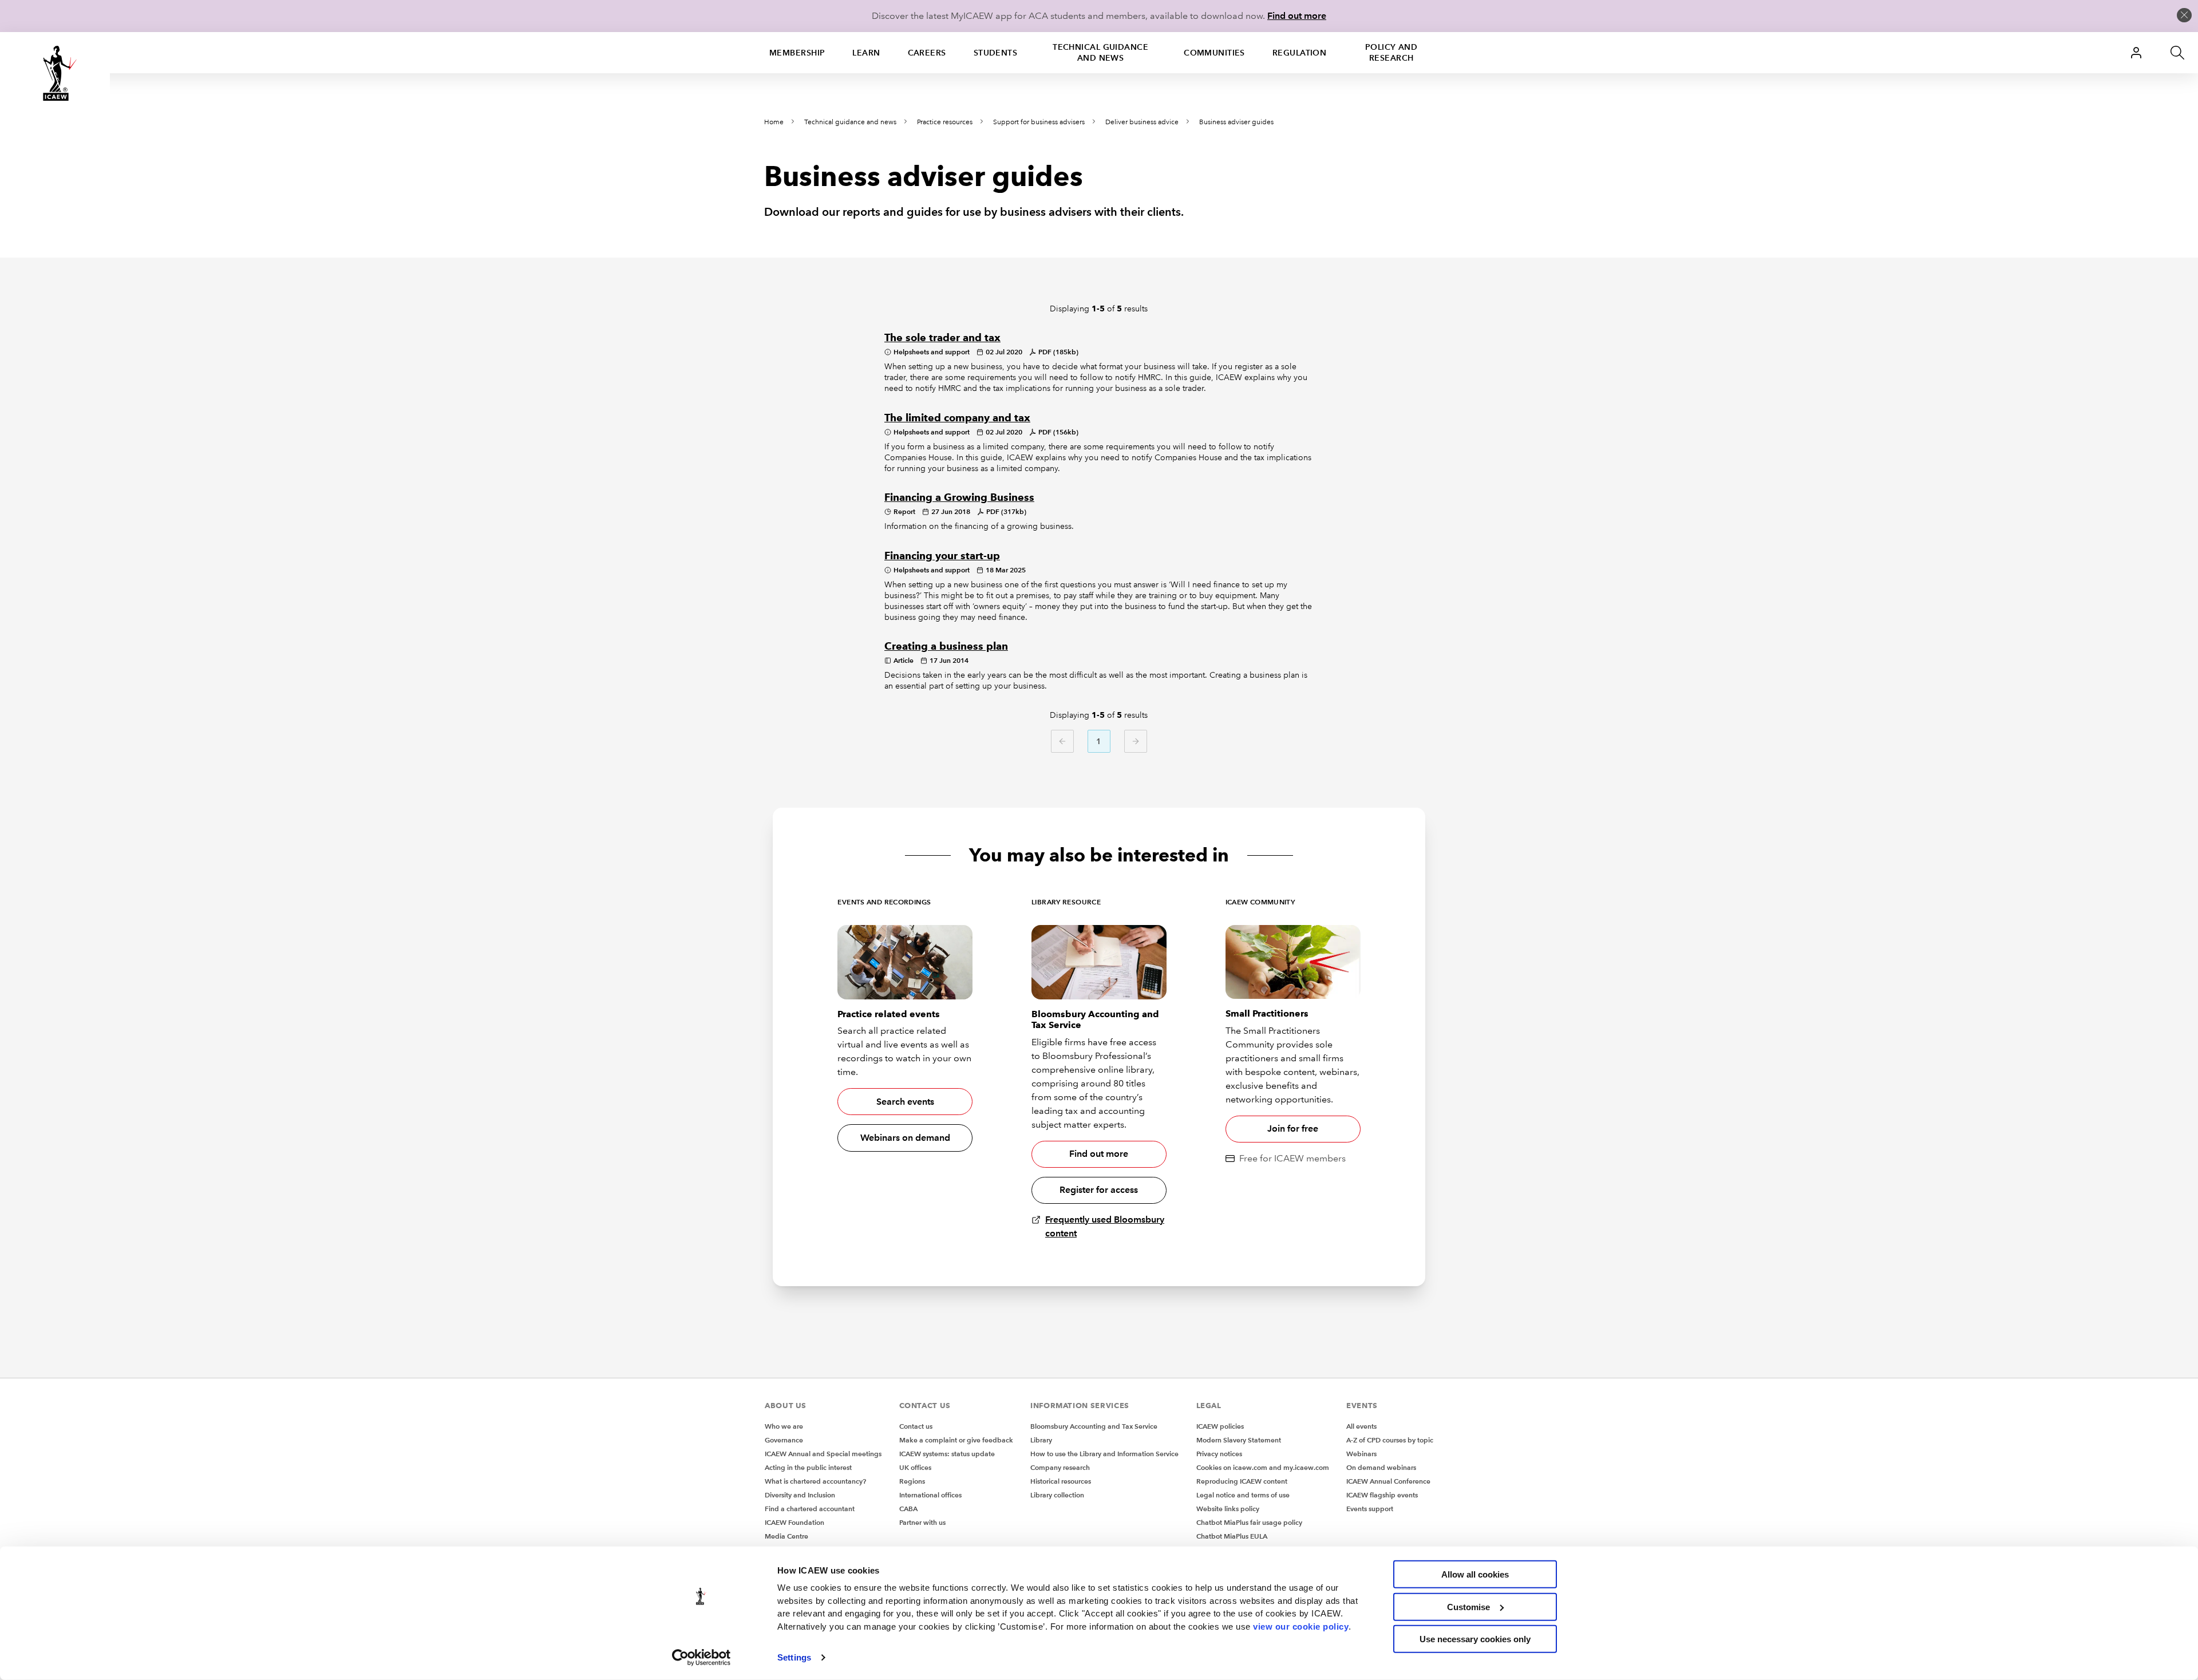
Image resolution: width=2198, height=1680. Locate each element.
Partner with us (922, 1522)
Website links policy (1228, 1509)
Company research (1060, 1467)
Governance (784, 1440)
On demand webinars (1381, 1467)
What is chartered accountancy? (815, 1481)
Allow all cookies (1475, 1574)
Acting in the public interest (808, 1467)
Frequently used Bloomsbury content (1105, 1226)
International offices (930, 1495)
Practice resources (945, 122)
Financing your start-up (942, 556)
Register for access (1099, 1190)
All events (1361, 1426)
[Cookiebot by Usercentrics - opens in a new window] (701, 1658)
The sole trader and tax (942, 338)
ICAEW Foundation (794, 1522)
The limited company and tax (957, 418)
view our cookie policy (1301, 1626)
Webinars (1361, 1454)
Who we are (784, 1426)
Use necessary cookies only (1475, 1639)
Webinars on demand (905, 1138)
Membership (797, 53)
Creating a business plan (946, 646)
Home (774, 122)
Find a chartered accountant (810, 1509)
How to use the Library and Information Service (1104, 1454)
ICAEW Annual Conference (1388, 1481)
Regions (912, 1481)
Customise (1468, 1606)
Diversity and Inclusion (800, 1495)
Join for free (1293, 1128)
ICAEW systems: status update (947, 1454)
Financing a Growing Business (959, 497)
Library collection (1057, 1495)
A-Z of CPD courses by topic (1390, 1440)
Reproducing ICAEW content (1242, 1481)
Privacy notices (1219, 1454)
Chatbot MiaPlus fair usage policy (1249, 1522)
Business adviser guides (1236, 122)
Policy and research (1391, 52)
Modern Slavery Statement (1239, 1440)
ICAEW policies (1220, 1426)
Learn (866, 53)
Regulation (1299, 53)
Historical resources (1061, 1481)
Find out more (1297, 16)
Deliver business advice (1142, 122)
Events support (1370, 1509)
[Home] (55, 73)
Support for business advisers (1039, 122)
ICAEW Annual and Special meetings (823, 1454)
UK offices (915, 1467)
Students (996, 53)
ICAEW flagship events (1382, 1495)
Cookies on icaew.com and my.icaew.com (1263, 1467)
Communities (1214, 53)
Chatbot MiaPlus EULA (1232, 1536)
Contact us (916, 1426)
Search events (905, 1102)
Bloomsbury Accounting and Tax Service (1094, 1426)
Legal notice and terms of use (1243, 1495)
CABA (908, 1509)
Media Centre (786, 1536)
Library (1041, 1440)
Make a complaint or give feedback (956, 1440)
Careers (927, 53)
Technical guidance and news (1100, 52)
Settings (794, 1657)
